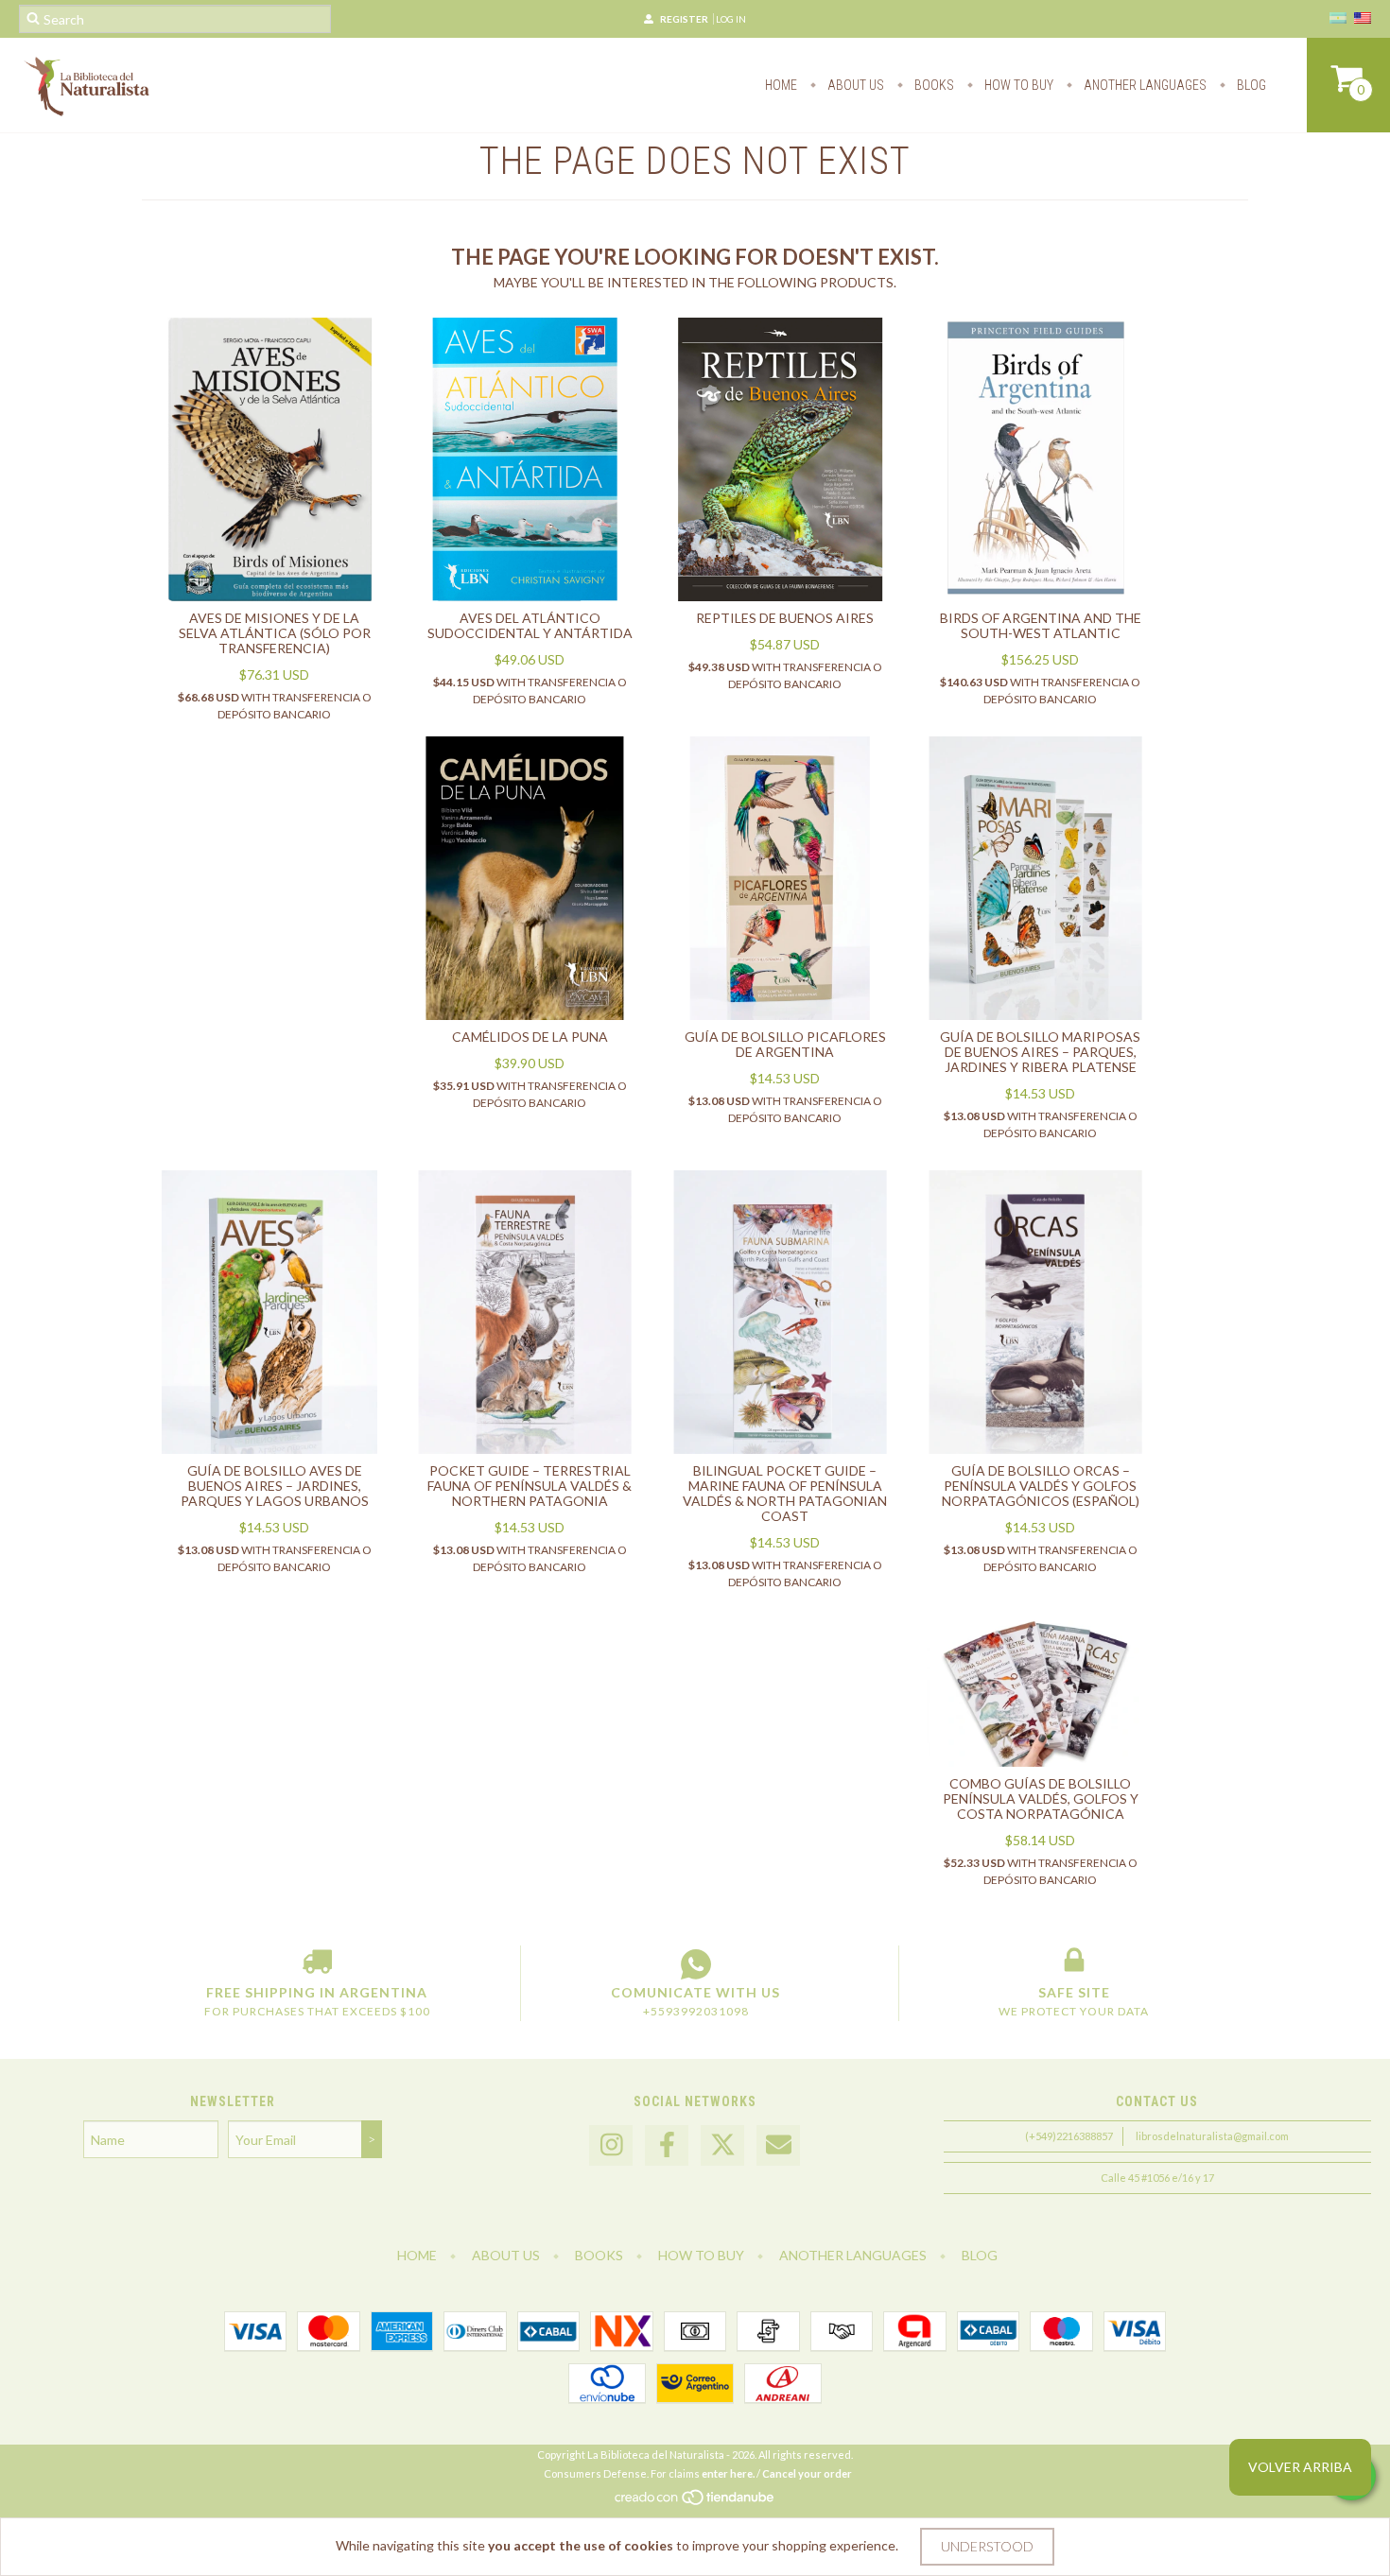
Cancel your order (807, 2473)
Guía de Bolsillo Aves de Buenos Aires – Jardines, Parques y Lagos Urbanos (275, 1486)
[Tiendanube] (695, 2503)
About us (854, 85)
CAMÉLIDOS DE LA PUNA (530, 1037)
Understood (987, 2546)
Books (933, 85)
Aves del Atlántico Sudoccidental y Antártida (530, 625)
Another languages (1144, 85)
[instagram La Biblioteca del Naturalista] (611, 2145)
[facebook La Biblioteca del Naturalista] (667, 2145)
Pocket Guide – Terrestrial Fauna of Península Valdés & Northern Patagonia (530, 1486)
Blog (1250, 85)
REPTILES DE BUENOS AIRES (785, 618)
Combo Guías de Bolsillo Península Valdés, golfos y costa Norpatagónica (1041, 1798)
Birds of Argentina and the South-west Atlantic (1041, 625)
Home (781, 85)
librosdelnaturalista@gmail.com (1212, 2136)
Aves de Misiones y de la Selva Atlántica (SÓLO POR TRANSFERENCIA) (275, 633)
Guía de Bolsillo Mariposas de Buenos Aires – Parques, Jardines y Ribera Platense (1040, 1052)
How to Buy (1017, 85)
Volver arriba (1300, 2467)
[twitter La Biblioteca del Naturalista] (722, 2145)
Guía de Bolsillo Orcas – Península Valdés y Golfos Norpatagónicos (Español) (1041, 1486)
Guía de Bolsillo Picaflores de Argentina (785, 1044)
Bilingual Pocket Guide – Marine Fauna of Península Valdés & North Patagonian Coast (785, 1493)
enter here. (728, 2473)
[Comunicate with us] (695, 1964)
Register (684, 19)
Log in (731, 19)
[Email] (778, 2145)
